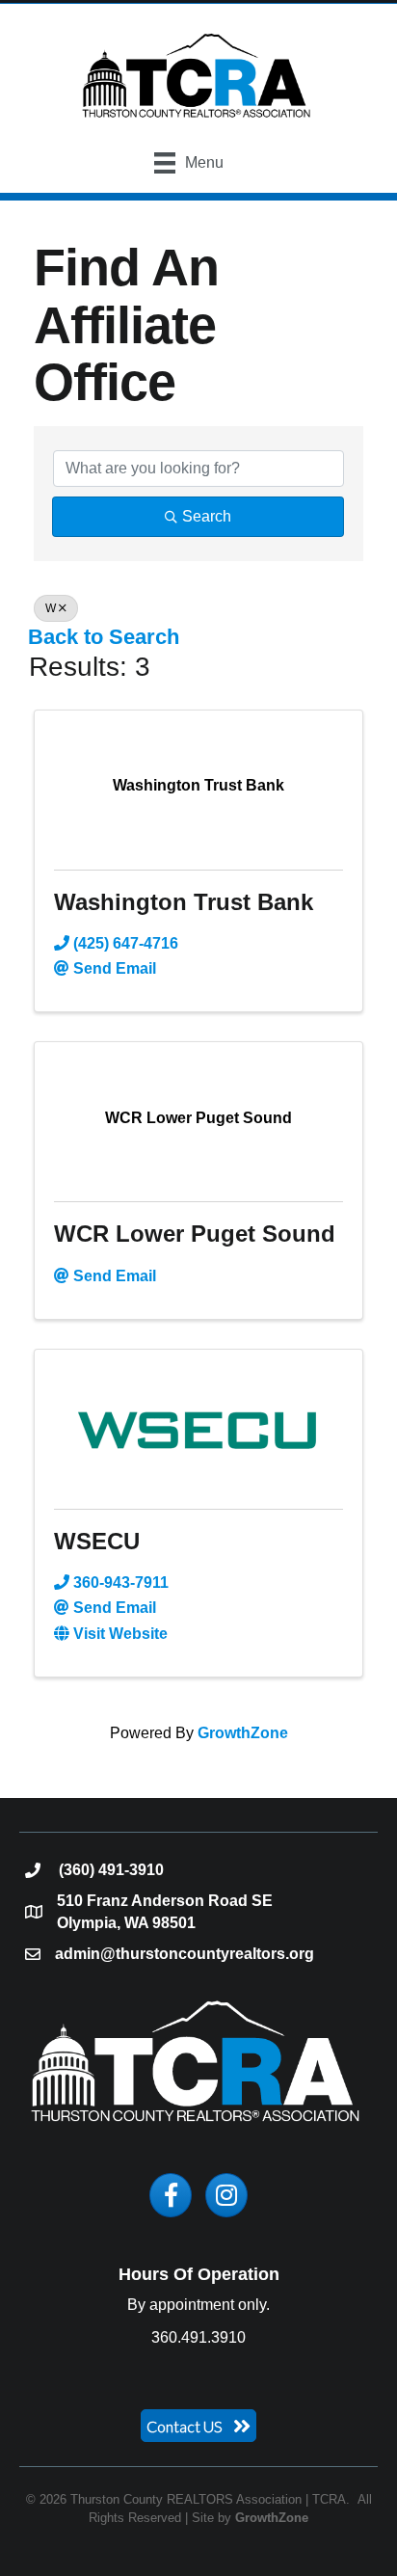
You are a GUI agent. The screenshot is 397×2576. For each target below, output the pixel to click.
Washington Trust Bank (184, 902)
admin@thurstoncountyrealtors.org (185, 1954)
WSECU (97, 1541)
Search (207, 516)
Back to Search (104, 637)
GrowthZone (243, 1733)
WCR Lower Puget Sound (195, 1234)
